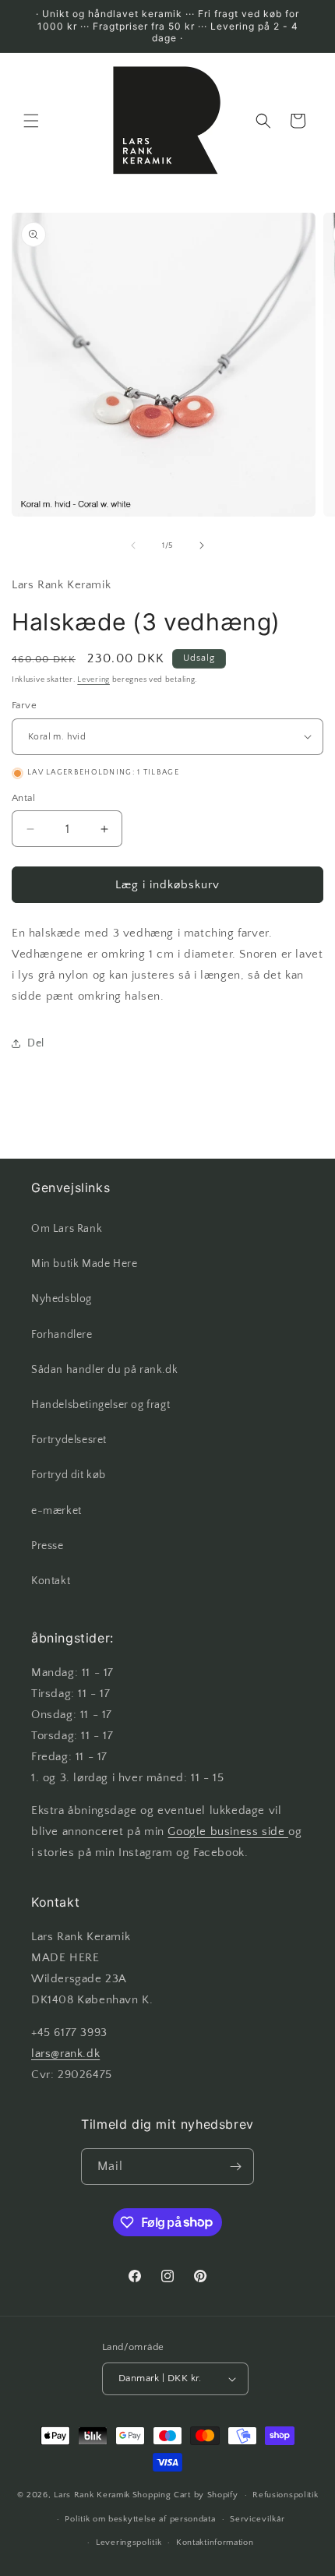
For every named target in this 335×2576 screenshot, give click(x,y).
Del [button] (36, 1043)
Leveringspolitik (129, 2542)
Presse (48, 1546)
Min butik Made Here (84, 1264)
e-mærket (56, 1511)
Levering (93, 680)
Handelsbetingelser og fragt (100, 1405)
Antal (23, 798)
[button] (31, 121)
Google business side (228, 1831)
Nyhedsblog (62, 1299)
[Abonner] (236, 2167)
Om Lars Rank (67, 1229)
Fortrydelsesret (69, 1440)
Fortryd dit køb (69, 1475)
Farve (24, 705)
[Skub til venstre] (133, 545)
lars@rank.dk (65, 2054)
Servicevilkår (257, 2519)
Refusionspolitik (285, 2495)
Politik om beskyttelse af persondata (140, 2519)
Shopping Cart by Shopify (185, 2495)
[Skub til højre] (202, 545)
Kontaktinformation (215, 2542)
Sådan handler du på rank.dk (104, 1370)
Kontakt (51, 1581)
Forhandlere (62, 1335)
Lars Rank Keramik (92, 2495)
